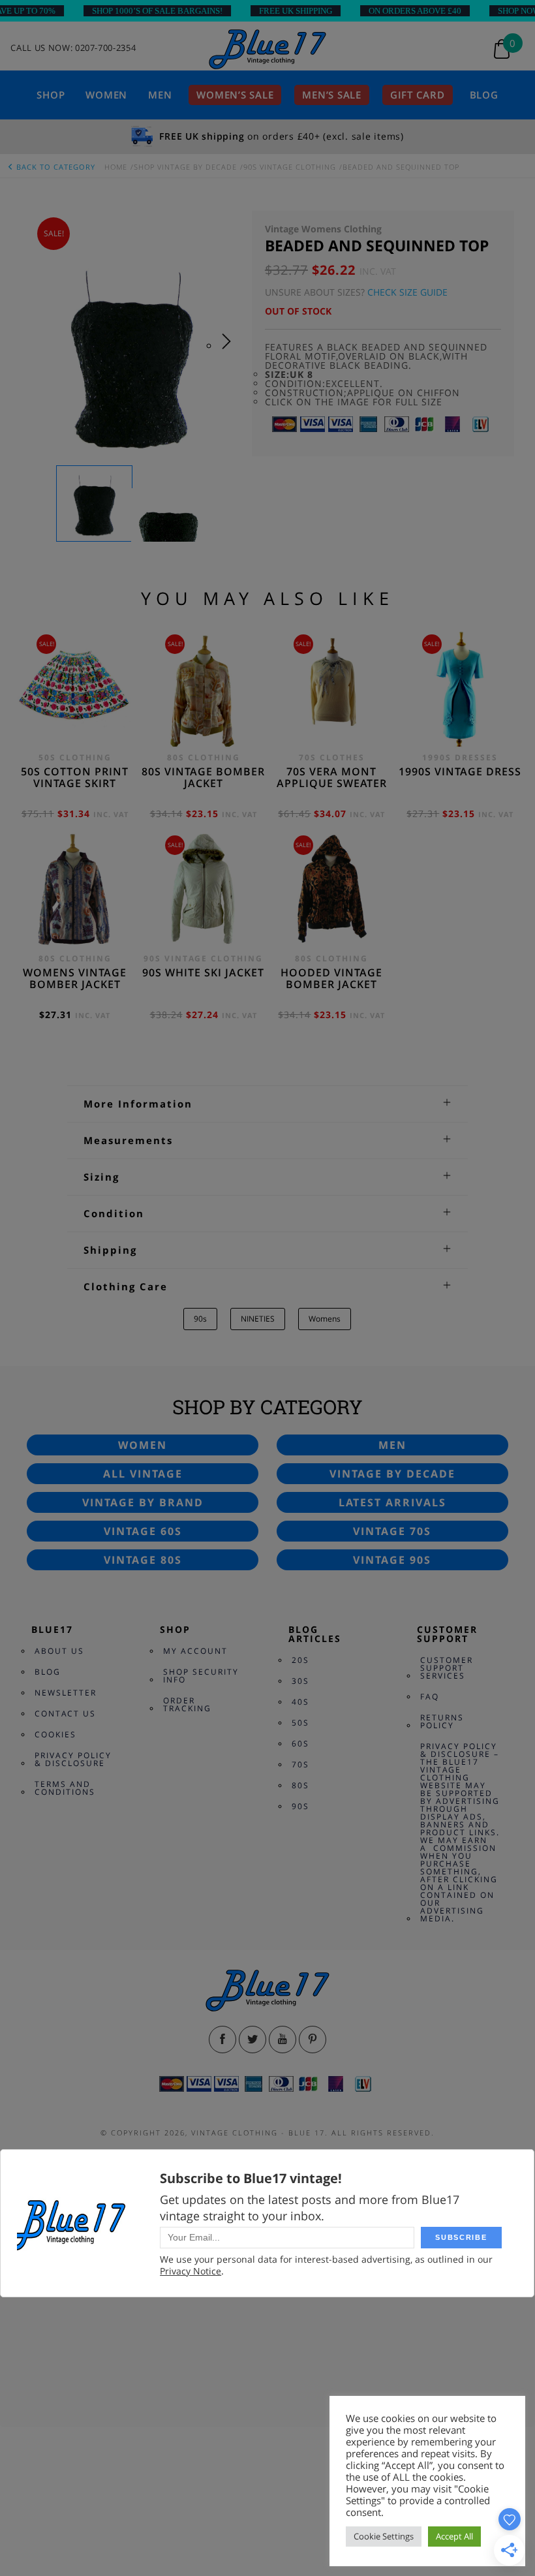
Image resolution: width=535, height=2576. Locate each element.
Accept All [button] (454, 2536)
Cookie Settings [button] (384, 2536)
